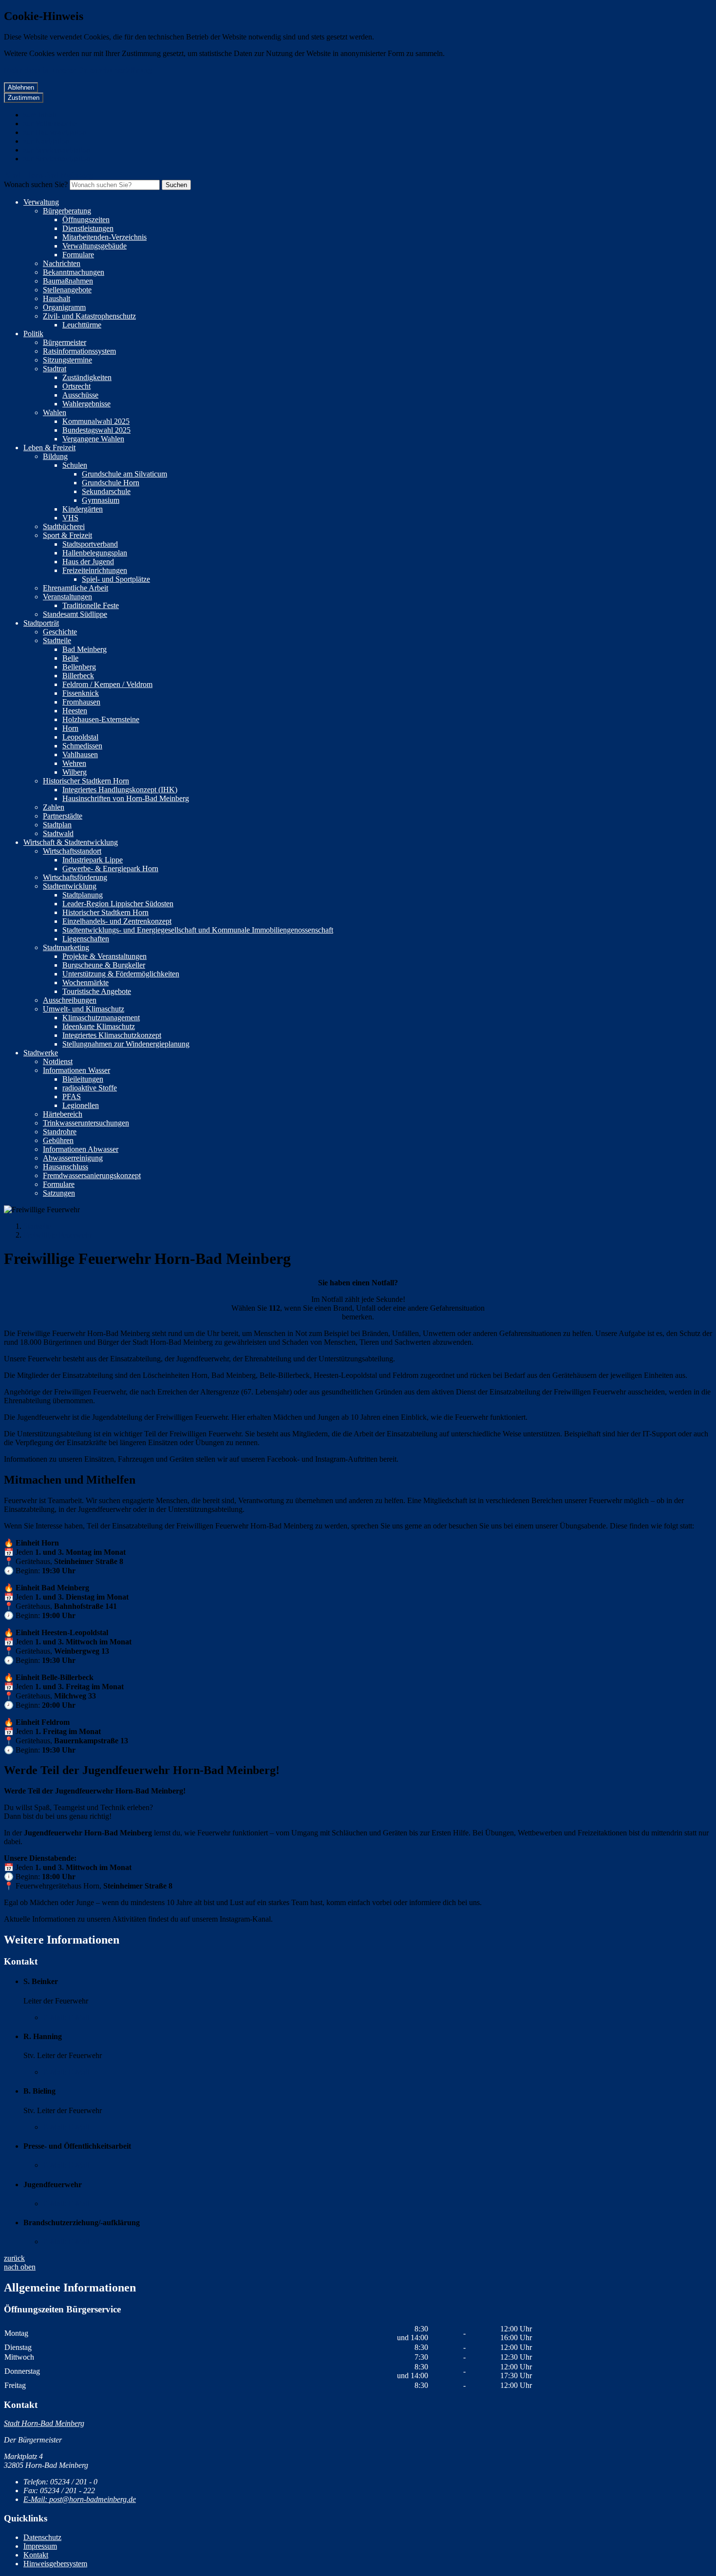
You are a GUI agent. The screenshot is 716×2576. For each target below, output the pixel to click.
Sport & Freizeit (67, 535)
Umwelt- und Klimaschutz (84, 1009)
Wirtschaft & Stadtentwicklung (71, 842)
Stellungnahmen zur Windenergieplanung (126, 1044)
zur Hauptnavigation (55, 132)
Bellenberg (79, 667)
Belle (70, 658)
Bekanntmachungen (74, 272)
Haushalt (57, 298)
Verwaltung (41, 202)
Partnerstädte (63, 816)
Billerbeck (78, 676)
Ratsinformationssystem (79, 351)
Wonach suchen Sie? (36, 184)
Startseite (37, 1226)
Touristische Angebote (97, 991)
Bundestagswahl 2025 (96, 430)
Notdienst (58, 1061)
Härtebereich (63, 1114)
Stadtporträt (41, 623)
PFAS (72, 1097)
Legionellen (81, 1105)
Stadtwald (58, 833)
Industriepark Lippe (93, 860)
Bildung (55, 456)
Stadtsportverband (90, 544)
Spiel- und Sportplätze (116, 579)
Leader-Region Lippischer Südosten (118, 904)
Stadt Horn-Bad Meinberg (44, 2423)
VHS (70, 518)
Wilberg (75, 772)
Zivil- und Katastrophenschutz (89, 316)
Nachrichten (62, 263)
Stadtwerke (41, 1053)
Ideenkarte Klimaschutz (99, 1026)
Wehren (74, 763)
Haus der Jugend (88, 562)
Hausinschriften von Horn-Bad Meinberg (126, 798)
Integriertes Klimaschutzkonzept (112, 1035)
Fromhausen (81, 702)
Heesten (75, 711)
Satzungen (59, 1193)
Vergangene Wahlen (93, 439)
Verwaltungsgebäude (94, 246)
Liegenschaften (86, 939)
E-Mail (66, 2017)
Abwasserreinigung (73, 1158)
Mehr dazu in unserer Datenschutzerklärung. (79, 70)
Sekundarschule (106, 491)
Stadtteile (57, 640)
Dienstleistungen (88, 228)
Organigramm (64, 307)
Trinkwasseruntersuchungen (86, 1123)
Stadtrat (55, 369)
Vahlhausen (80, 754)
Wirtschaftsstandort (72, 851)
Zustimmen (24, 98)
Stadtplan (57, 825)
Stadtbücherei (64, 526)
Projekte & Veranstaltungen (104, 956)
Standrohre (60, 1132)
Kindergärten (83, 509)
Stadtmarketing (66, 947)
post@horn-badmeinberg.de (80, 2499)
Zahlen (54, 807)
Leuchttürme (82, 325)
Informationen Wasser (76, 1070)
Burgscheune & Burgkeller (104, 965)
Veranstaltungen (67, 597)
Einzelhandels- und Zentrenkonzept (117, 921)
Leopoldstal (80, 737)
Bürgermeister (65, 342)
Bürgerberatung (67, 211)
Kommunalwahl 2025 (96, 421)
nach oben (20, 2267)
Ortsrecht (76, 386)
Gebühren (58, 1140)
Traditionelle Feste (91, 605)
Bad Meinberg (85, 649)
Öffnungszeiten (86, 219)
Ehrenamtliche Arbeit (75, 588)
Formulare (78, 255)
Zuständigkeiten (87, 377)
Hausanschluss (66, 1167)
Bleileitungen (83, 1079)
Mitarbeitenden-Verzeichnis (104, 237)
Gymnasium (101, 500)
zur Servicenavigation (57, 150)
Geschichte (60, 632)
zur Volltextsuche (50, 124)
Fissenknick (81, 693)
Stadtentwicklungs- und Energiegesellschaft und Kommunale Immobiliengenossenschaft (198, 930)
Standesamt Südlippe (75, 614)
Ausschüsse (80, 395)
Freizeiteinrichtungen (95, 570)
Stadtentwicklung (70, 886)
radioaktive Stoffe (90, 1088)
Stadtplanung (83, 895)
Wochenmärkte (85, 983)
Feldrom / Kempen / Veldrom (107, 684)
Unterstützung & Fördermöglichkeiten (121, 974)
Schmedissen (82, 746)
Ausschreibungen (70, 1000)
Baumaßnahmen (68, 281)
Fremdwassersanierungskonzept (92, 1175)
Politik (33, 334)
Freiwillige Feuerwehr (57, 1235)
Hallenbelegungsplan (95, 553)
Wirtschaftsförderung (75, 877)
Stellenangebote (67, 290)
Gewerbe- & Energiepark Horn (110, 868)
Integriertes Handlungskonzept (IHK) (120, 790)
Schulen (75, 465)
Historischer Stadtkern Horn (86, 781)
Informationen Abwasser (81, 1149)
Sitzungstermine (67, 360)
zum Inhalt (40, 115)
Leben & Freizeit (49, 448)
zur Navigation (46, 141)
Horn (70, 728)
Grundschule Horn (111, 483)
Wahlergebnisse (86, 404)
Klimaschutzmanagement (101, 1018)
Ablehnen (21, 87)
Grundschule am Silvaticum (124, 474)
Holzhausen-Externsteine (101, 719)
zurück (14, 2258)
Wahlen (55, 412)
